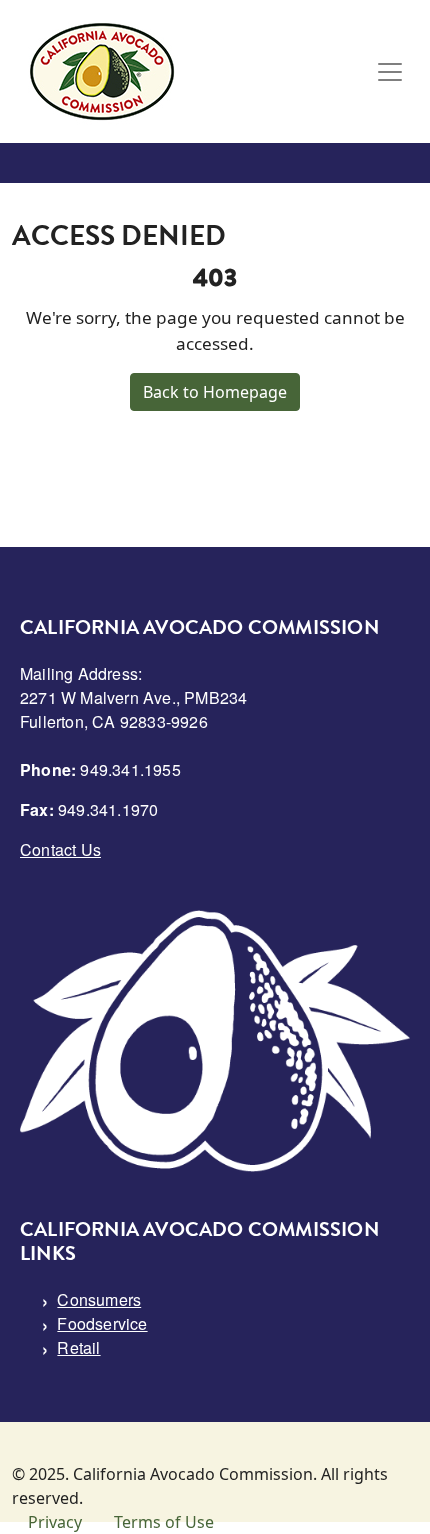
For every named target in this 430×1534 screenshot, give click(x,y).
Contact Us (60, 849)
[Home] (102, 71)
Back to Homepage (215, 392)
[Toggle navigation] (390, 72)
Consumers (99, 1299)
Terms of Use (164, 1522)
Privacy (55, 1522)
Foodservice (102, 1323)
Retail (78, 1347)
